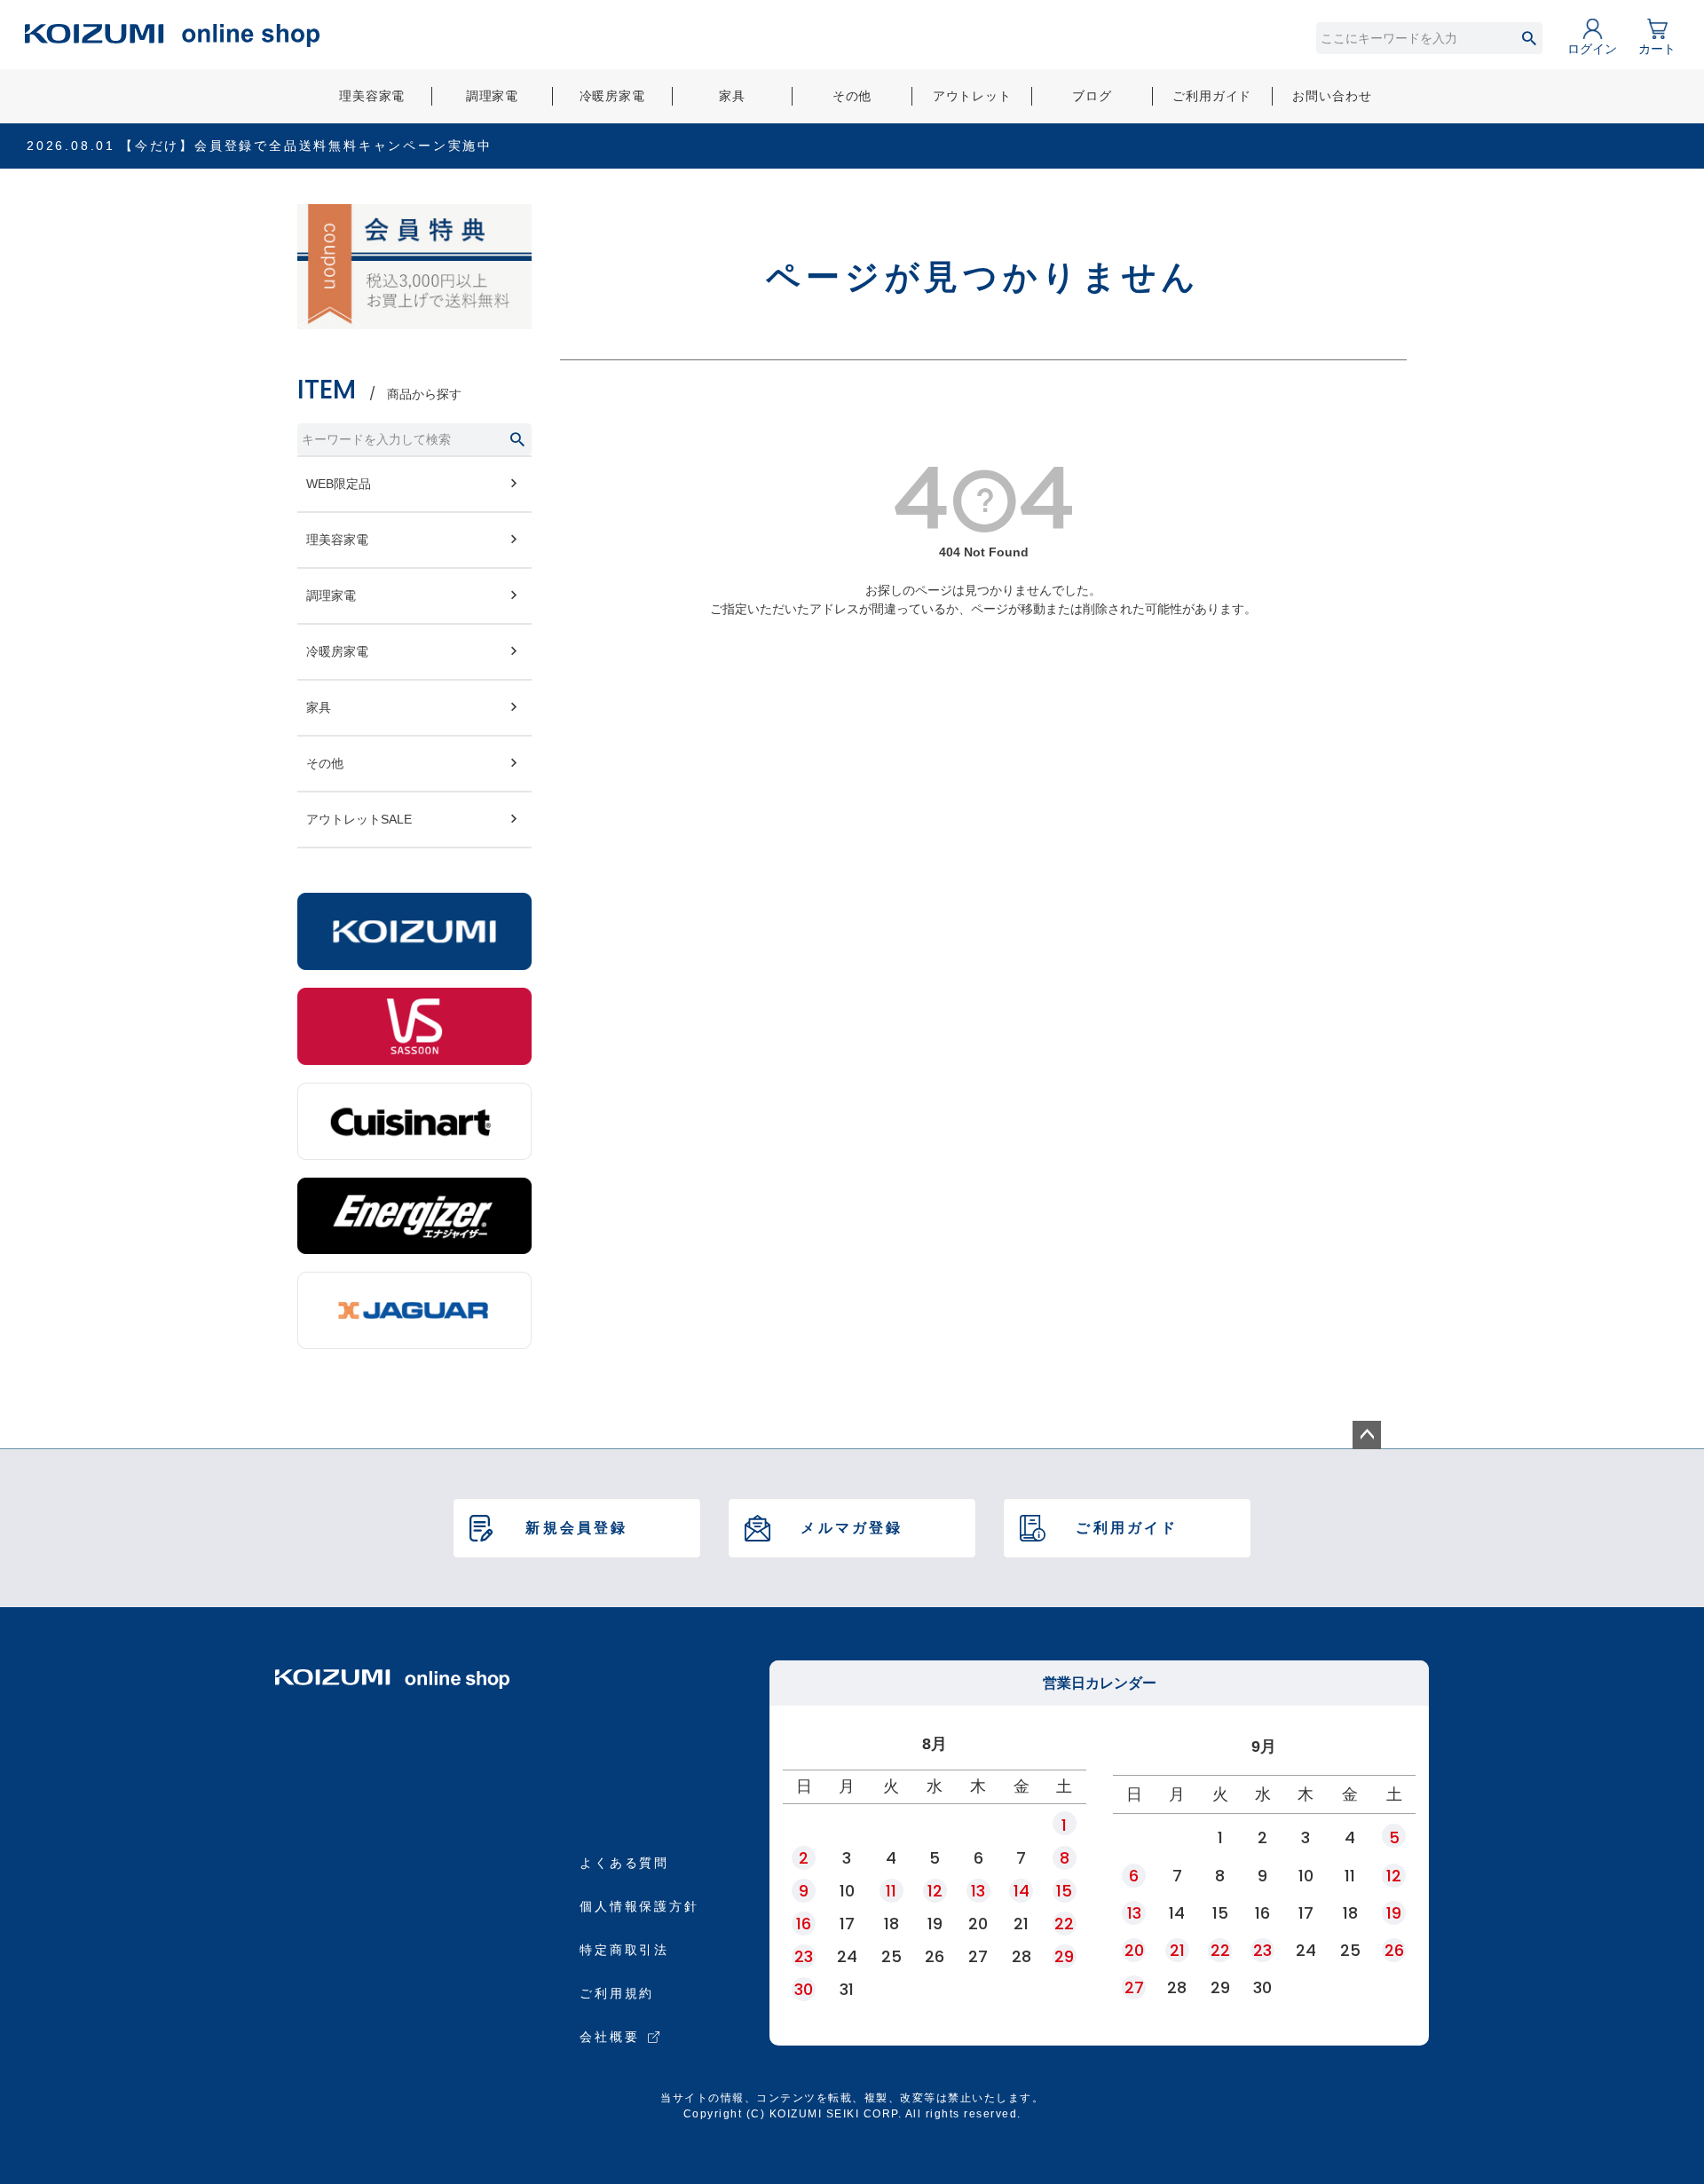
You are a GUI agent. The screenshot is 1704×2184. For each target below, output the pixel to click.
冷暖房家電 (612, 96)
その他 (852, 96)
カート (1657, 49)
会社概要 (609, 2037)
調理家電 (492, 96)
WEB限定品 (339, 484)
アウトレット (972, 96)
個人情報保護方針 (639, 1906)
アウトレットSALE (359, 819)
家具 (732, 96)
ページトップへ (1367, 1435)
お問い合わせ (1332, 96)
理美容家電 (372, 96)
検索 (1529, 38)
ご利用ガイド (1212, 96)
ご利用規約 (617, 1993)
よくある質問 (624, 1863)
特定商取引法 (624, 1950)
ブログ (1092, 96)
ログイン (1592, 49)
